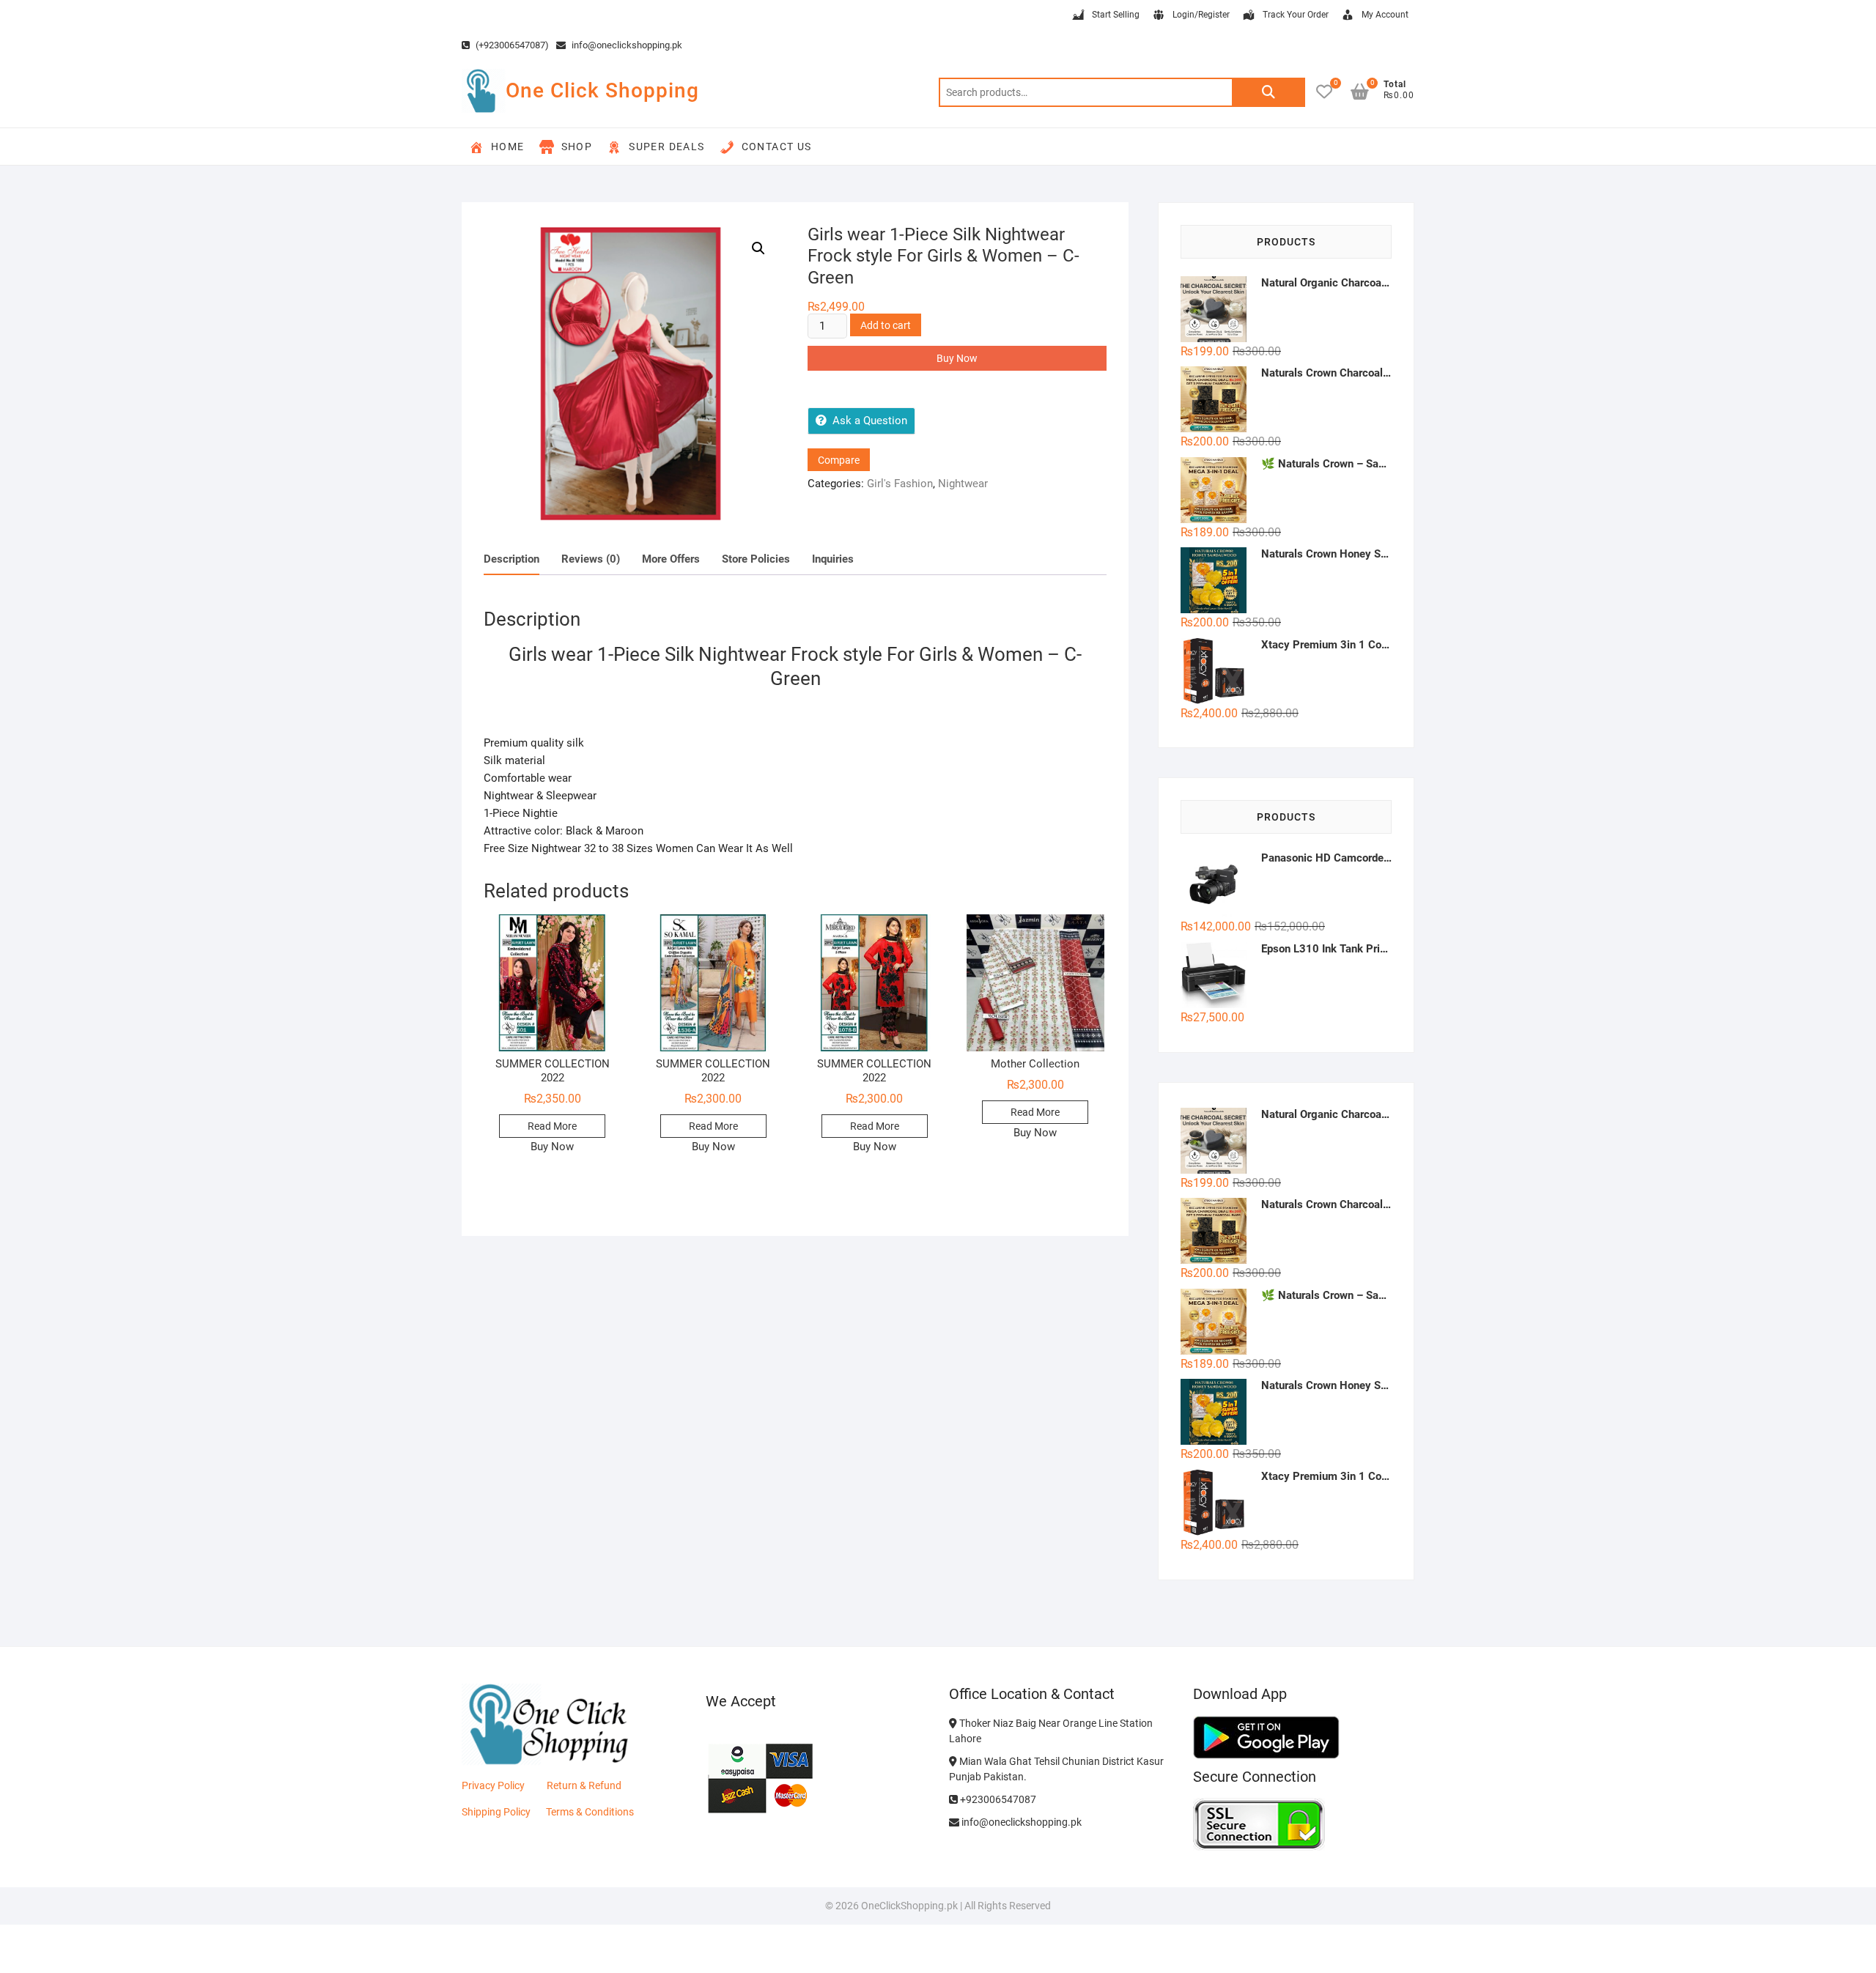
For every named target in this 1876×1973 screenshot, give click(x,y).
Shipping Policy (496, 1812)
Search (1268, 92)
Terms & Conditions (590, 1812)
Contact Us (777, 147)
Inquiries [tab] (833, 559)
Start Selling (1116, 15)
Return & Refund (584, 1785)
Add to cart (886, 325)
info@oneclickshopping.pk (626, 45)
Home (508, 147)
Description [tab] (512, 559)
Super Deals (666, 147)
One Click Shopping (602, 90)
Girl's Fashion (900, 484)
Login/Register (1201, 15)
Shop (577, 147)
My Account (1385, 15)
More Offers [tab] (671, 559)
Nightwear (963, 484)
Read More (552, 1126)
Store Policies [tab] (756, 559)
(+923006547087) (511, 45)
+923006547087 (997, 1799)
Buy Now (957, 358)
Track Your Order (1296, 15)
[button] (758, 248)
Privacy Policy (493, 1785)
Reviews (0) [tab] (591, 559)
